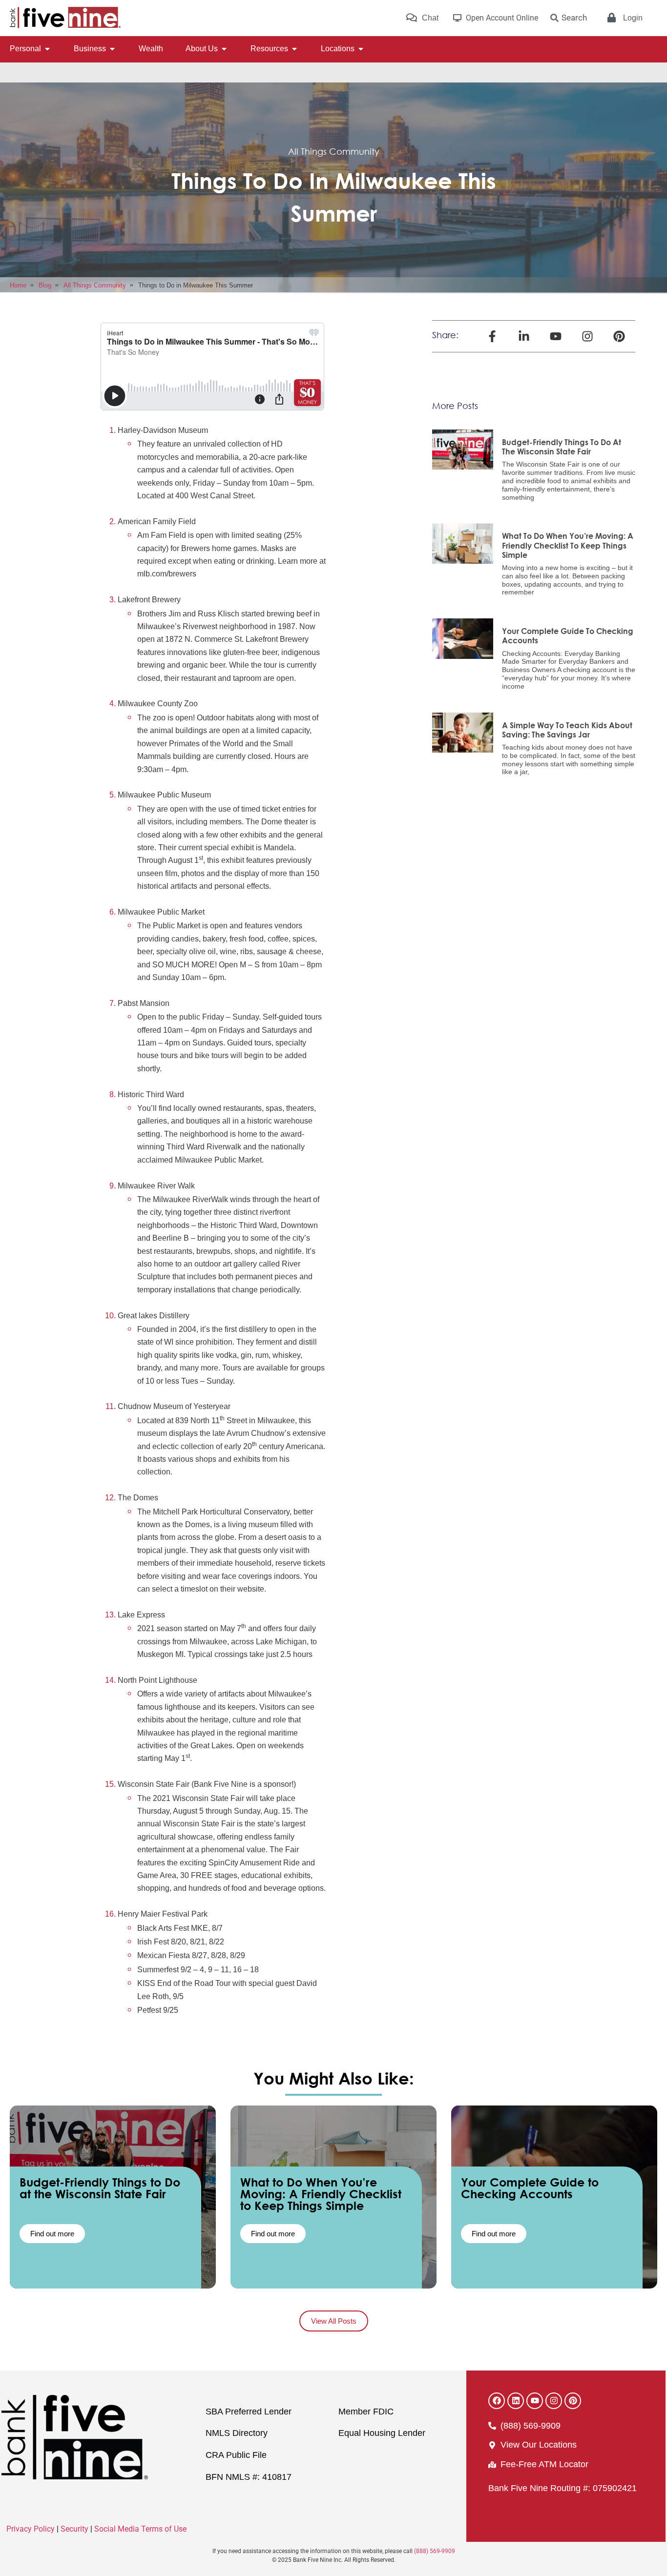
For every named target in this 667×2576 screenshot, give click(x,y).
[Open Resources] (294, 49)
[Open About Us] (224, 49)
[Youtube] (535, 2401)
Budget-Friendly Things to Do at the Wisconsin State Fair (562, 447)
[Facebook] (497, 2401)
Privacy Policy (31, 2529)
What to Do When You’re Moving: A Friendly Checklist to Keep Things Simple (568, 545)
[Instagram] (554, 2401)
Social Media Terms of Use (140, 2529)
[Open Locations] (361, 49)
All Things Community (334, 151)
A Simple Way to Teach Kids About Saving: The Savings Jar (567, 730)
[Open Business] (112, 49)
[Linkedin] (516, 2401)
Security (74, 2529)
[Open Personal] (47, 49)
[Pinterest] (573, 2401)
